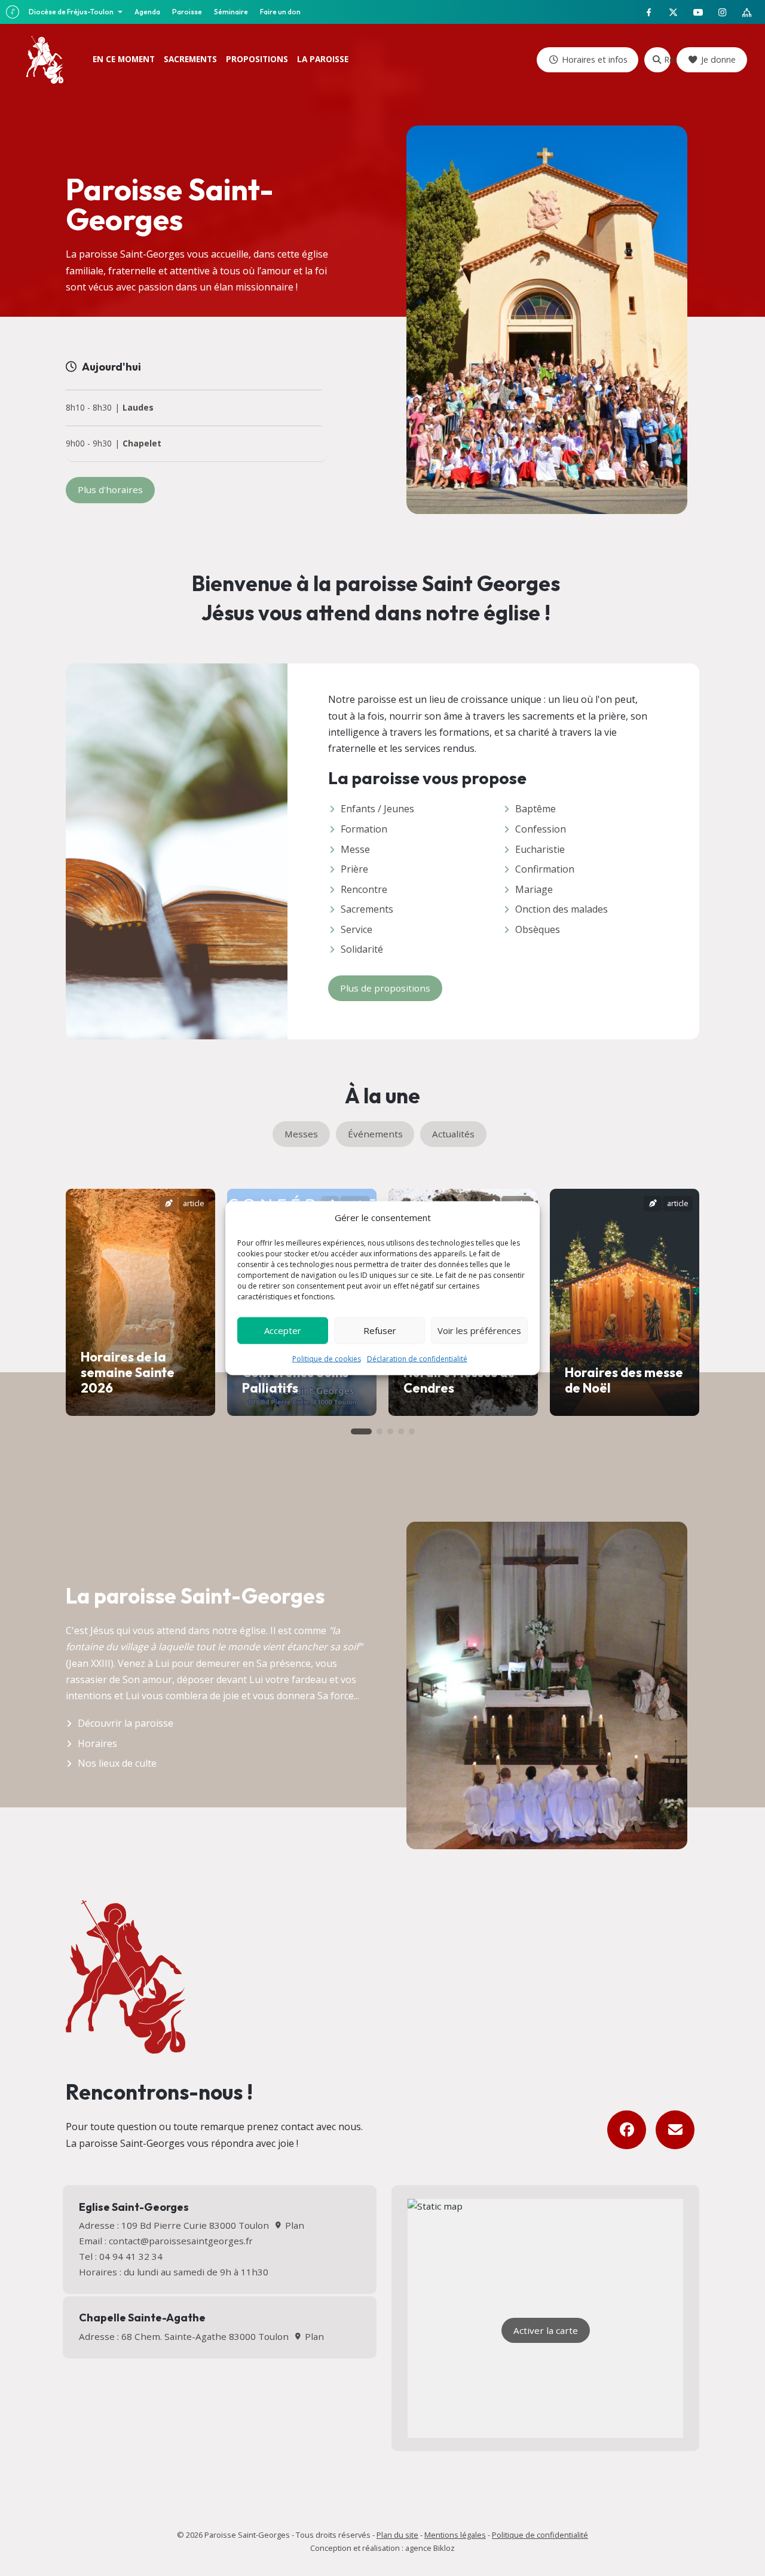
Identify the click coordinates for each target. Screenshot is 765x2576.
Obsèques (538, 929)
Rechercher (667, 59)
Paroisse (187, 12)
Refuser (380, 1330)
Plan (293, 2225)
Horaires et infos (595, 59)
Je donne (718, 59)
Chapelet (142, 444)
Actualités (453, 1134)
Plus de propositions (385, 988)
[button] (361, 1431)
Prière (354, 869)
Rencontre (364, 889)
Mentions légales (455, 2535)
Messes (301, 1134)
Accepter (283, 1330)
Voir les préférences (479, 1330)
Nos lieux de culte (117, 1763)
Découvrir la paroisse (126, 1723)
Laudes (138, 408)
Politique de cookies (327, 1358)
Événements (375, 1134)
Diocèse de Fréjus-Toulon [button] (72, 12)
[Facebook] (627, 2130)
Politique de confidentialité (540, 2535)
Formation (364, 829)
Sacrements (367, 909)
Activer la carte (546, 2330)
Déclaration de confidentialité (417, 1358)
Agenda (147, 12)
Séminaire (231, 12)
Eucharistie (540, 849)
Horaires (97, 1743)
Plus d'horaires (110, 489)
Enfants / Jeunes (377, 809)
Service (357, 929)
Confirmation (545, 869)
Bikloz (444, 2548)
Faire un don (280, 12)
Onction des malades (561, 909)
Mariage (534, 889)
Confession (541, 829)
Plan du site (397, 2535)
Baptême (535, 809)
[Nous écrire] (675, 2130)
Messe (355, 849)
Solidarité (362, 949)
